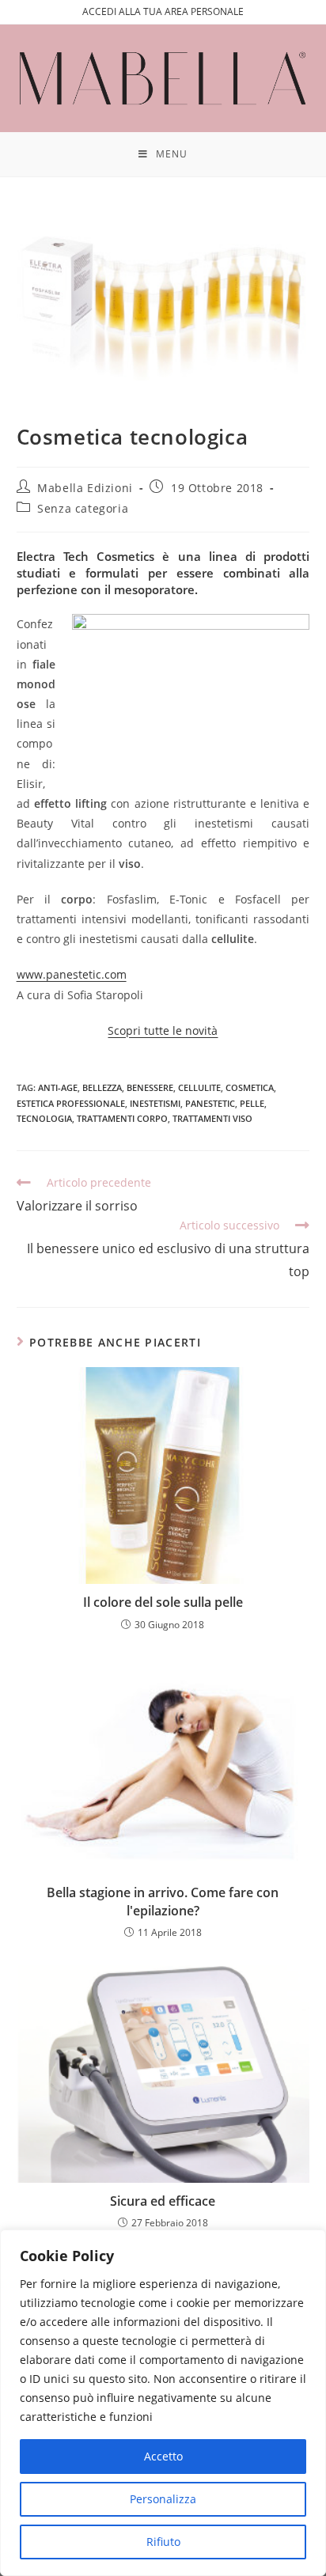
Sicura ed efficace (163, 2201)
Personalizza (163, 2499)
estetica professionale (71, 1103)
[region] (163, 2403)
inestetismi (155, 1103)
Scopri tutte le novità (163, 1030)
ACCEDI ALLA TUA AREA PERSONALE (163, 11)
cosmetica (250, 1087)
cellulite (199, 1087)
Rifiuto (163, 2542)
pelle (252, 1103)
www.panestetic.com (72, 974)
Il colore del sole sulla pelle (163, 1602)
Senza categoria (83, 508)
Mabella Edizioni (85, 488)
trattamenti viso (212, 1118)
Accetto (163, 2456)
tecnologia (44, 1118)
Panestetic (210, 1103)
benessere (150, 1087)
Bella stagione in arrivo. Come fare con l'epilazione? (163, 1901)
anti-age (58, 1087)
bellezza (102, 1087)
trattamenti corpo (122, 1118)
